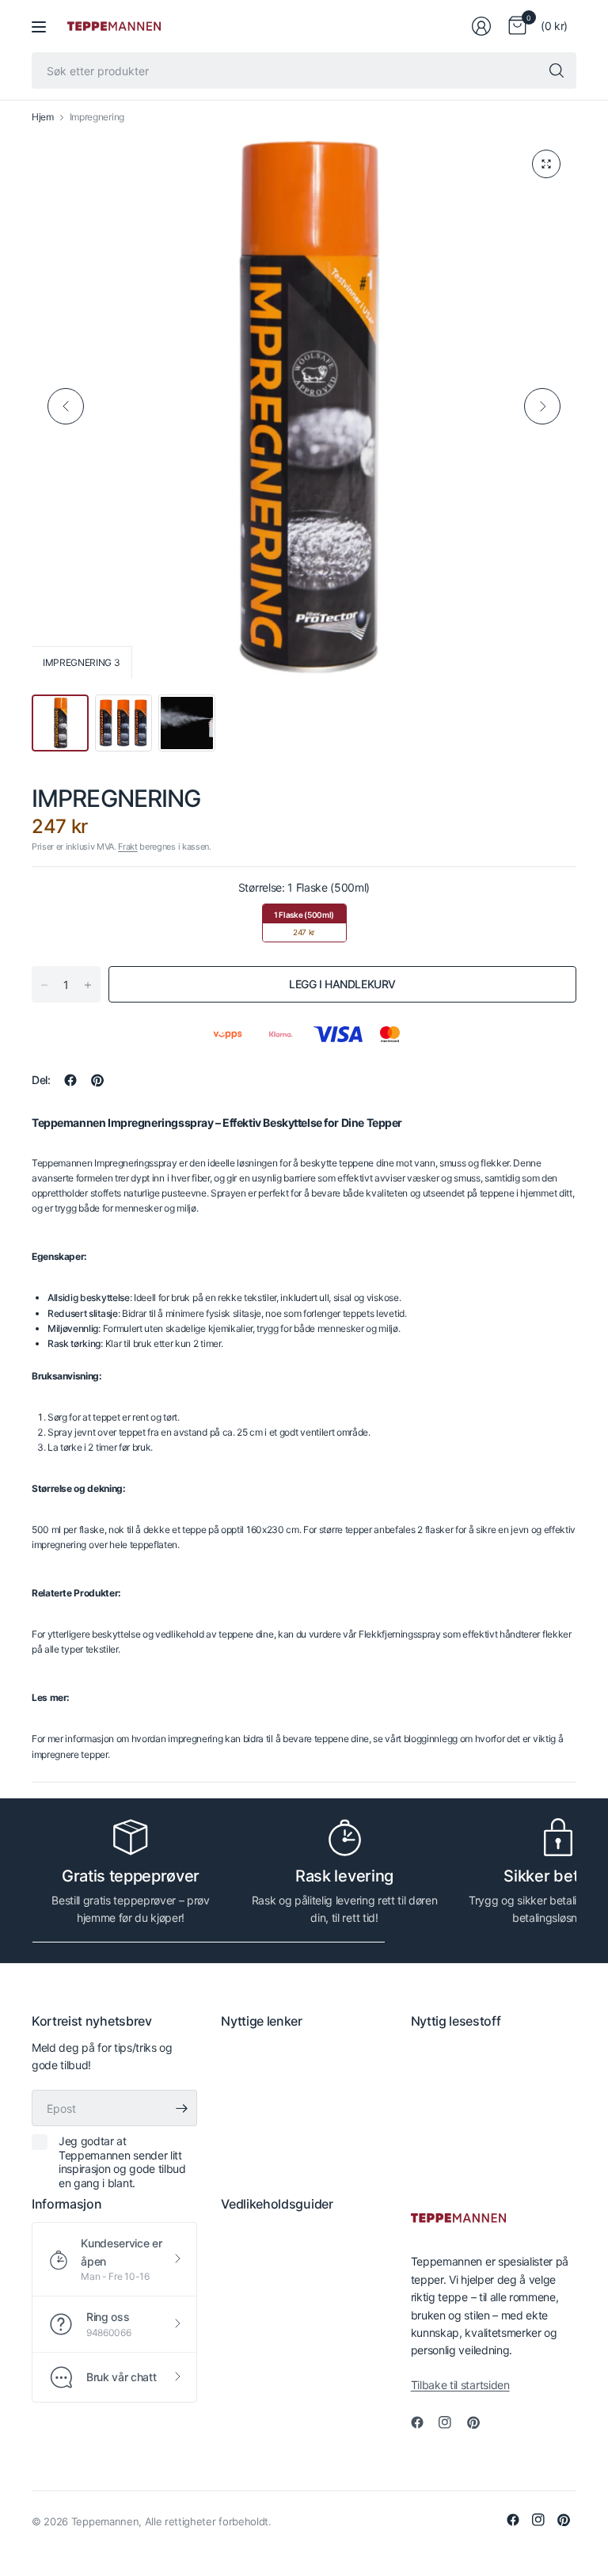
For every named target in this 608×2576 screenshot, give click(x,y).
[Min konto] (481, 26)
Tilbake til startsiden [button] (460, 2385)
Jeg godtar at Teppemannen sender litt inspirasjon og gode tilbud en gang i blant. (122, 2162)
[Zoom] (546, 164)
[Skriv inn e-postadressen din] (181, 2108)
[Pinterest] (480, 2422)
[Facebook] (424, 2422)
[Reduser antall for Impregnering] (44, 985)
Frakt (127, 847)
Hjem (43, 117)
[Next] (542, 406)
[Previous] (66, 406)
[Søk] (557, 70)
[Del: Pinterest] (97, 1080)
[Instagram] (451, 2422)
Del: (41, 1080)
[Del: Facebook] (70, 1080)
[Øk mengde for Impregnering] (88, 985)
